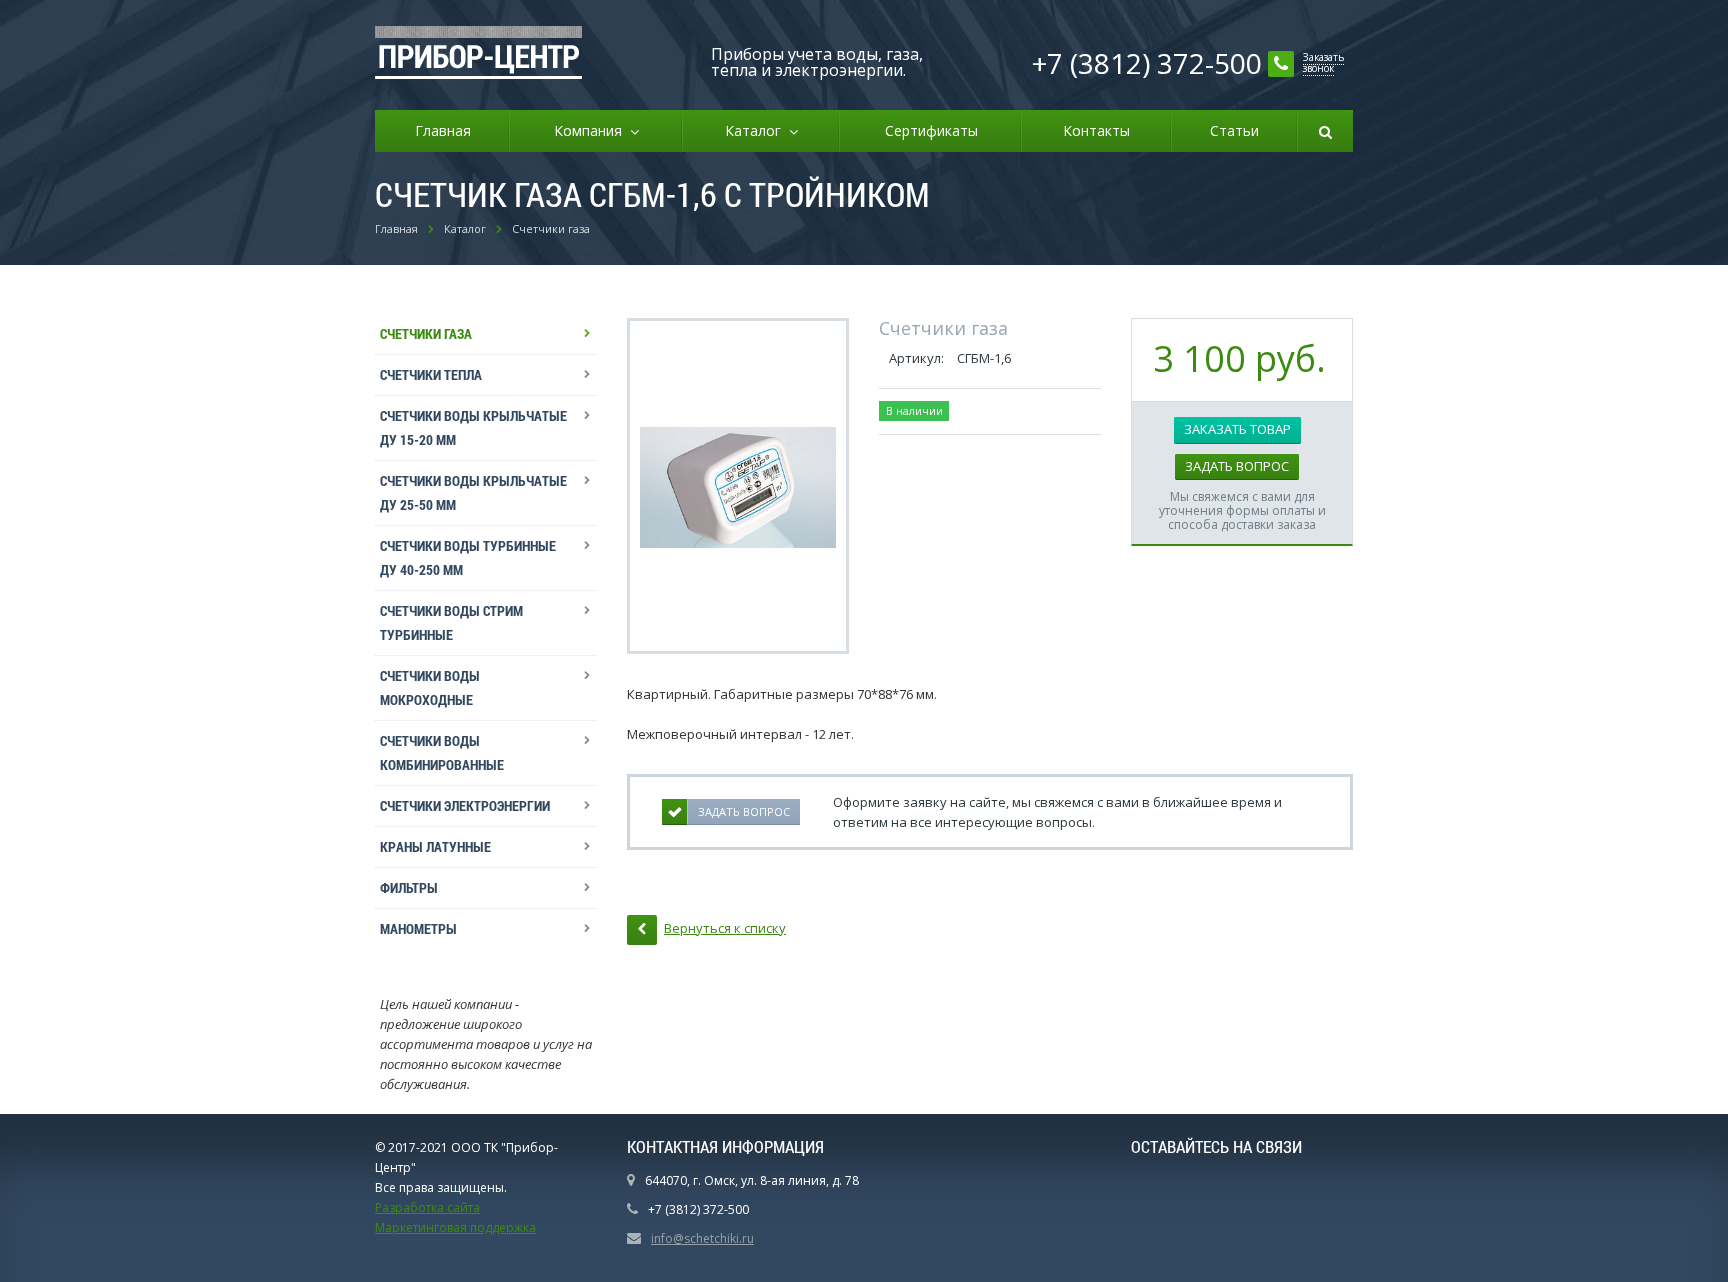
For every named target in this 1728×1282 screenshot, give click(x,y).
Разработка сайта (427, 1207)
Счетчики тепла (431, 374)
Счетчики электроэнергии (465, 805)
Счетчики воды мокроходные (430, 687)
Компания (592, 130)
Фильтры (409, 887)
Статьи (1234, 130)
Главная (443, 130)
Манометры (418, 928)
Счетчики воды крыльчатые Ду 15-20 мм (473, 427)
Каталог (757, 130)
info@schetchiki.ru (702, 1238)
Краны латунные (435, 846)
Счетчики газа (426, 333)
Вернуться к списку (725, 928)
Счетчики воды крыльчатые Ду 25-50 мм (473, 492)
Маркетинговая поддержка (455, 1227)
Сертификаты (931, 130)
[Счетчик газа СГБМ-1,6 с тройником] (738, 486)
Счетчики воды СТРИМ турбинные (451, 622)
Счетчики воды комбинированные (442, 752)
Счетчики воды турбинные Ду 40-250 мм (468, 557)
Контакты (1096, 130)
